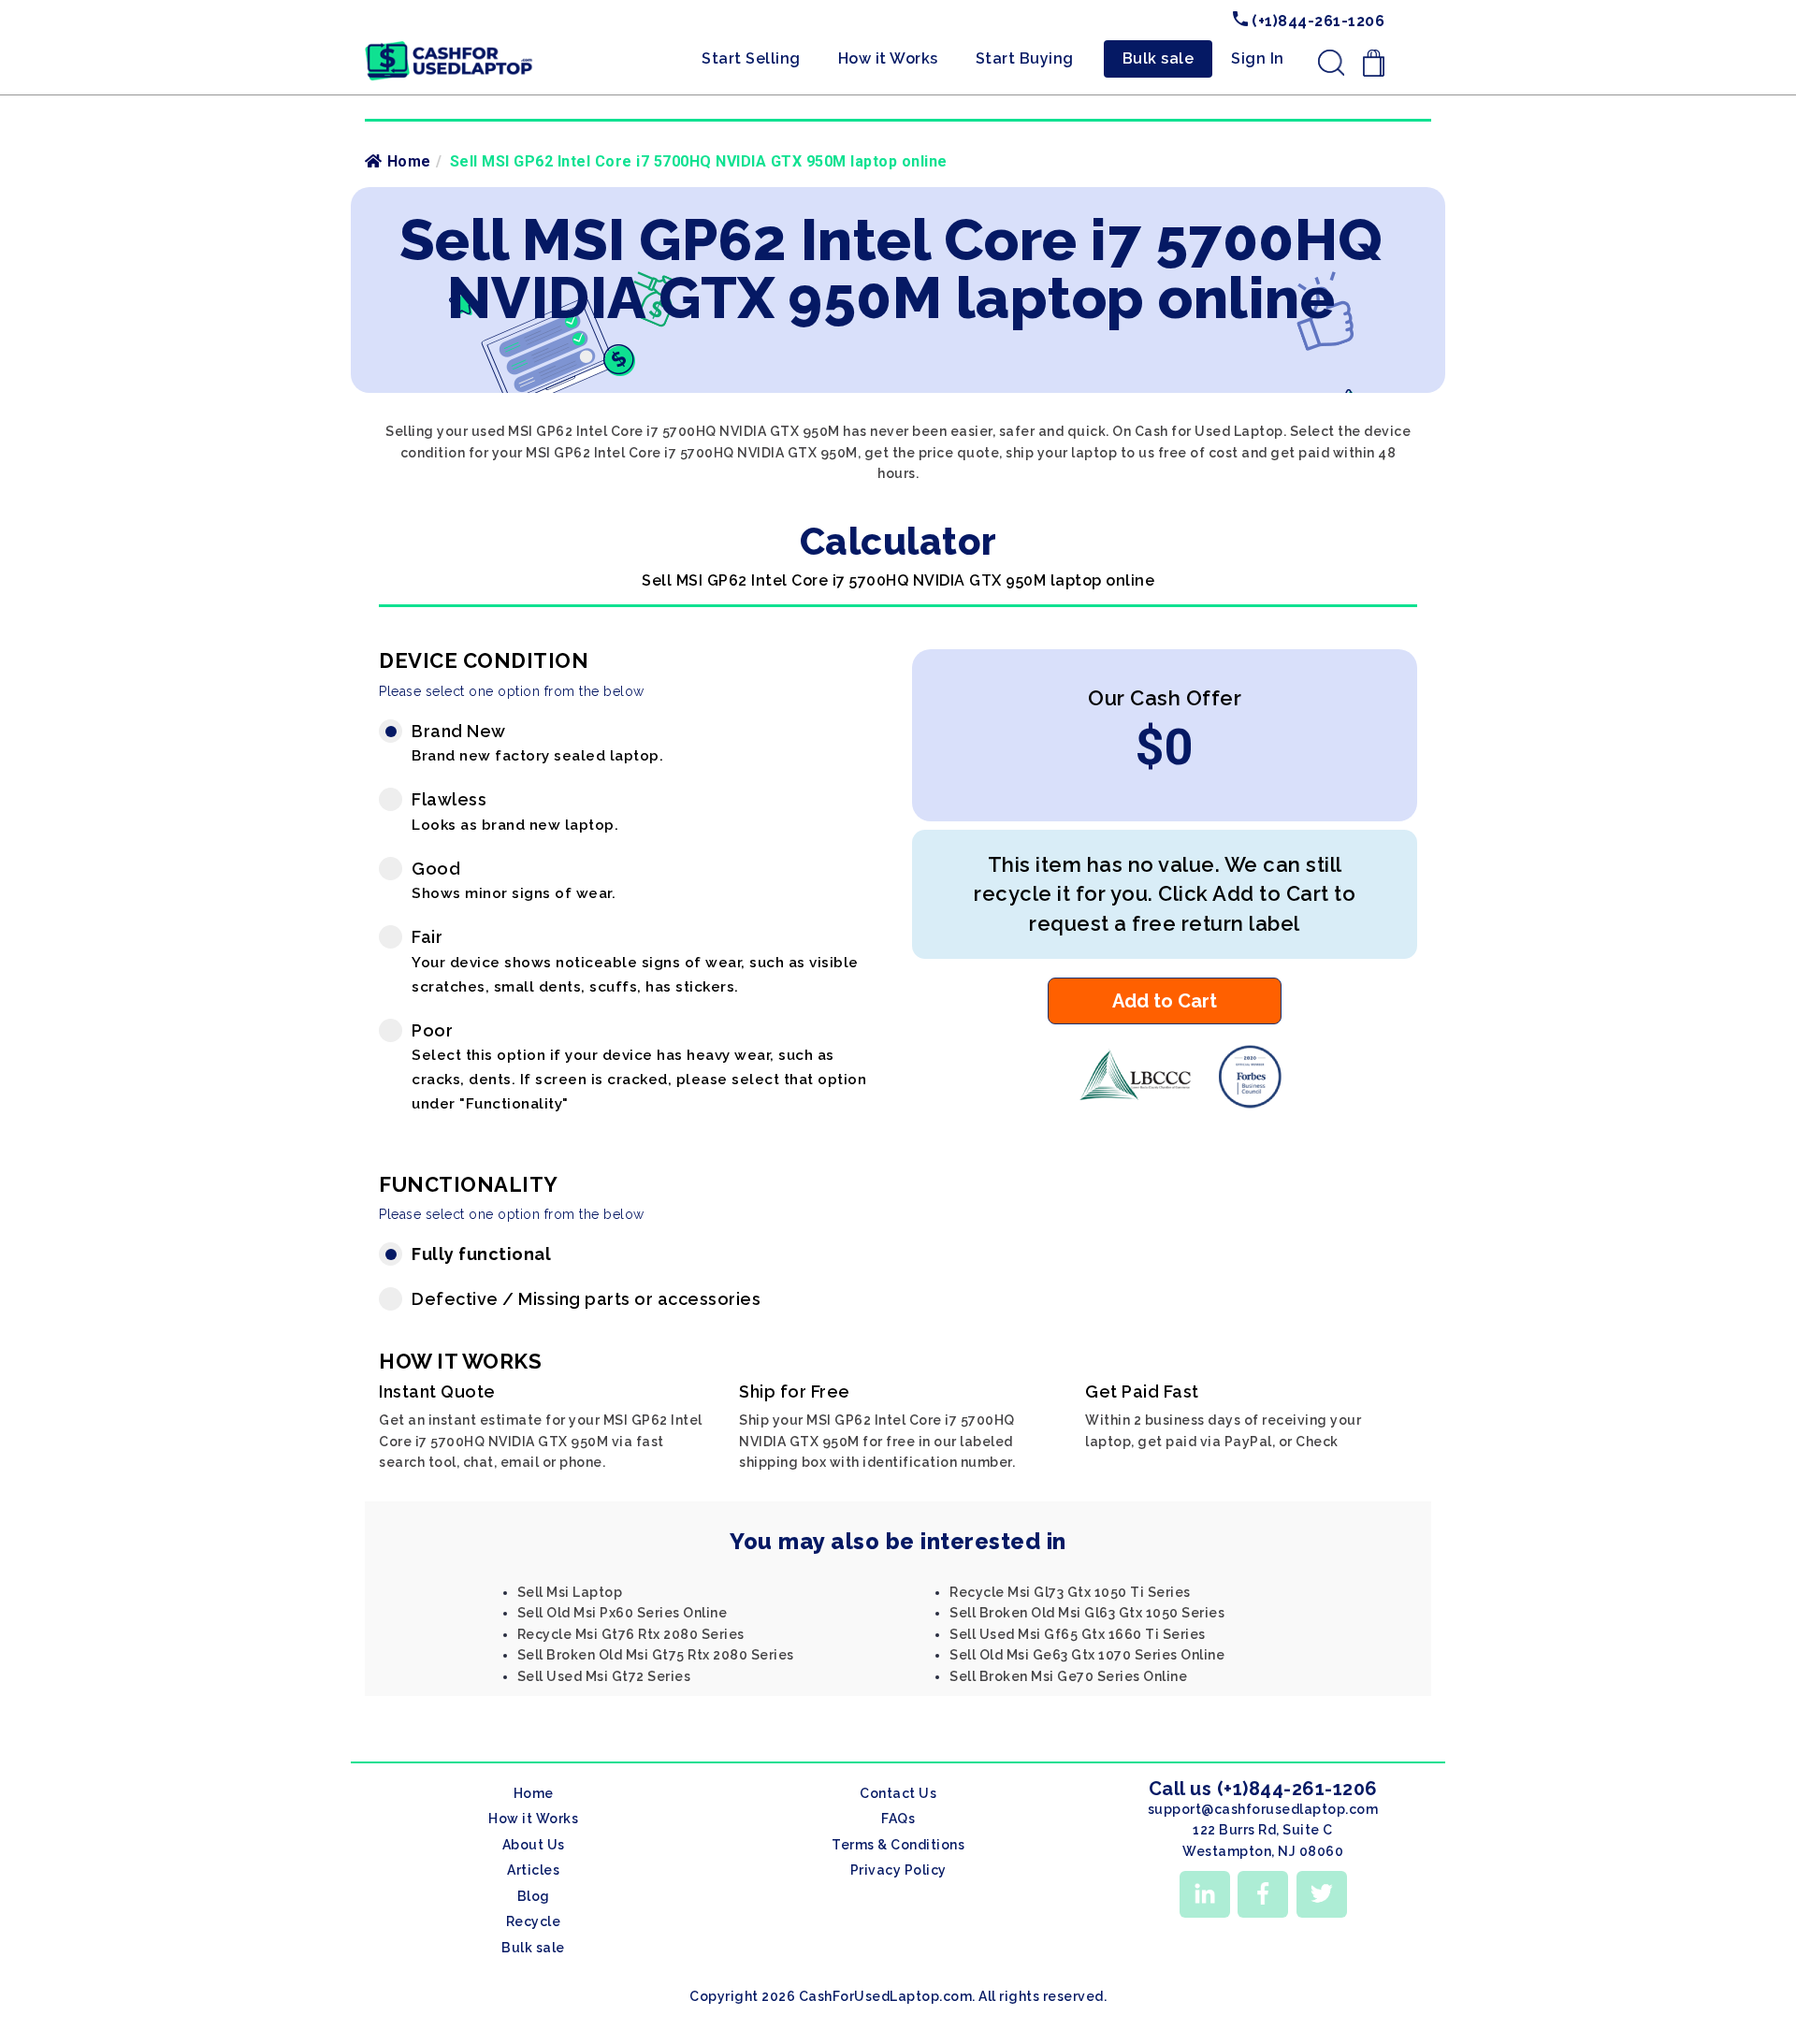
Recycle (534, 1921)
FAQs (898, 1819)
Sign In (1258, 58)
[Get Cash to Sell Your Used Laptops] (449, 48)
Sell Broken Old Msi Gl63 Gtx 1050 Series (1087, 1613)
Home (409, 161)
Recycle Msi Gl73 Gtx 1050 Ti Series (1070, 1592)
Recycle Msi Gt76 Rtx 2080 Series (631, 1634)
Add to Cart (1165, 1001)
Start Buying (1025, 58)
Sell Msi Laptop (570, 1592)
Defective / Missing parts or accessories (586, 1299)
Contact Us (898, 1793)
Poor (639, 1066)
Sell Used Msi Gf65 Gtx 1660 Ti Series (1078, 1634)
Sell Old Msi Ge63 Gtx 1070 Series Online (1087, 1655)
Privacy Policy (898, 1870)
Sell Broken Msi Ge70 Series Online (1068, 1676)
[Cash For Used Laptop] (1127, 1104)
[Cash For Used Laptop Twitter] (1322, 1894)
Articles (533, 1870)
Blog (534, 1896)
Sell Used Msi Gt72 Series (604, 1676)
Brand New (537, 743)
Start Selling (751, 58)
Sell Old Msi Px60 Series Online (623, 1613)
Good (514, 881)
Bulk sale (1159, 58)
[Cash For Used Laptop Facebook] (1263, 1894)
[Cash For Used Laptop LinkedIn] (1205, 1894)
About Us (534, 1845)
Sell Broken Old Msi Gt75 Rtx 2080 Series (656, 1655)
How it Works (888, 58)
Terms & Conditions (898, 1845)
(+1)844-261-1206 (1317, 21)
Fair (635, 961)
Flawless (515, 812)
